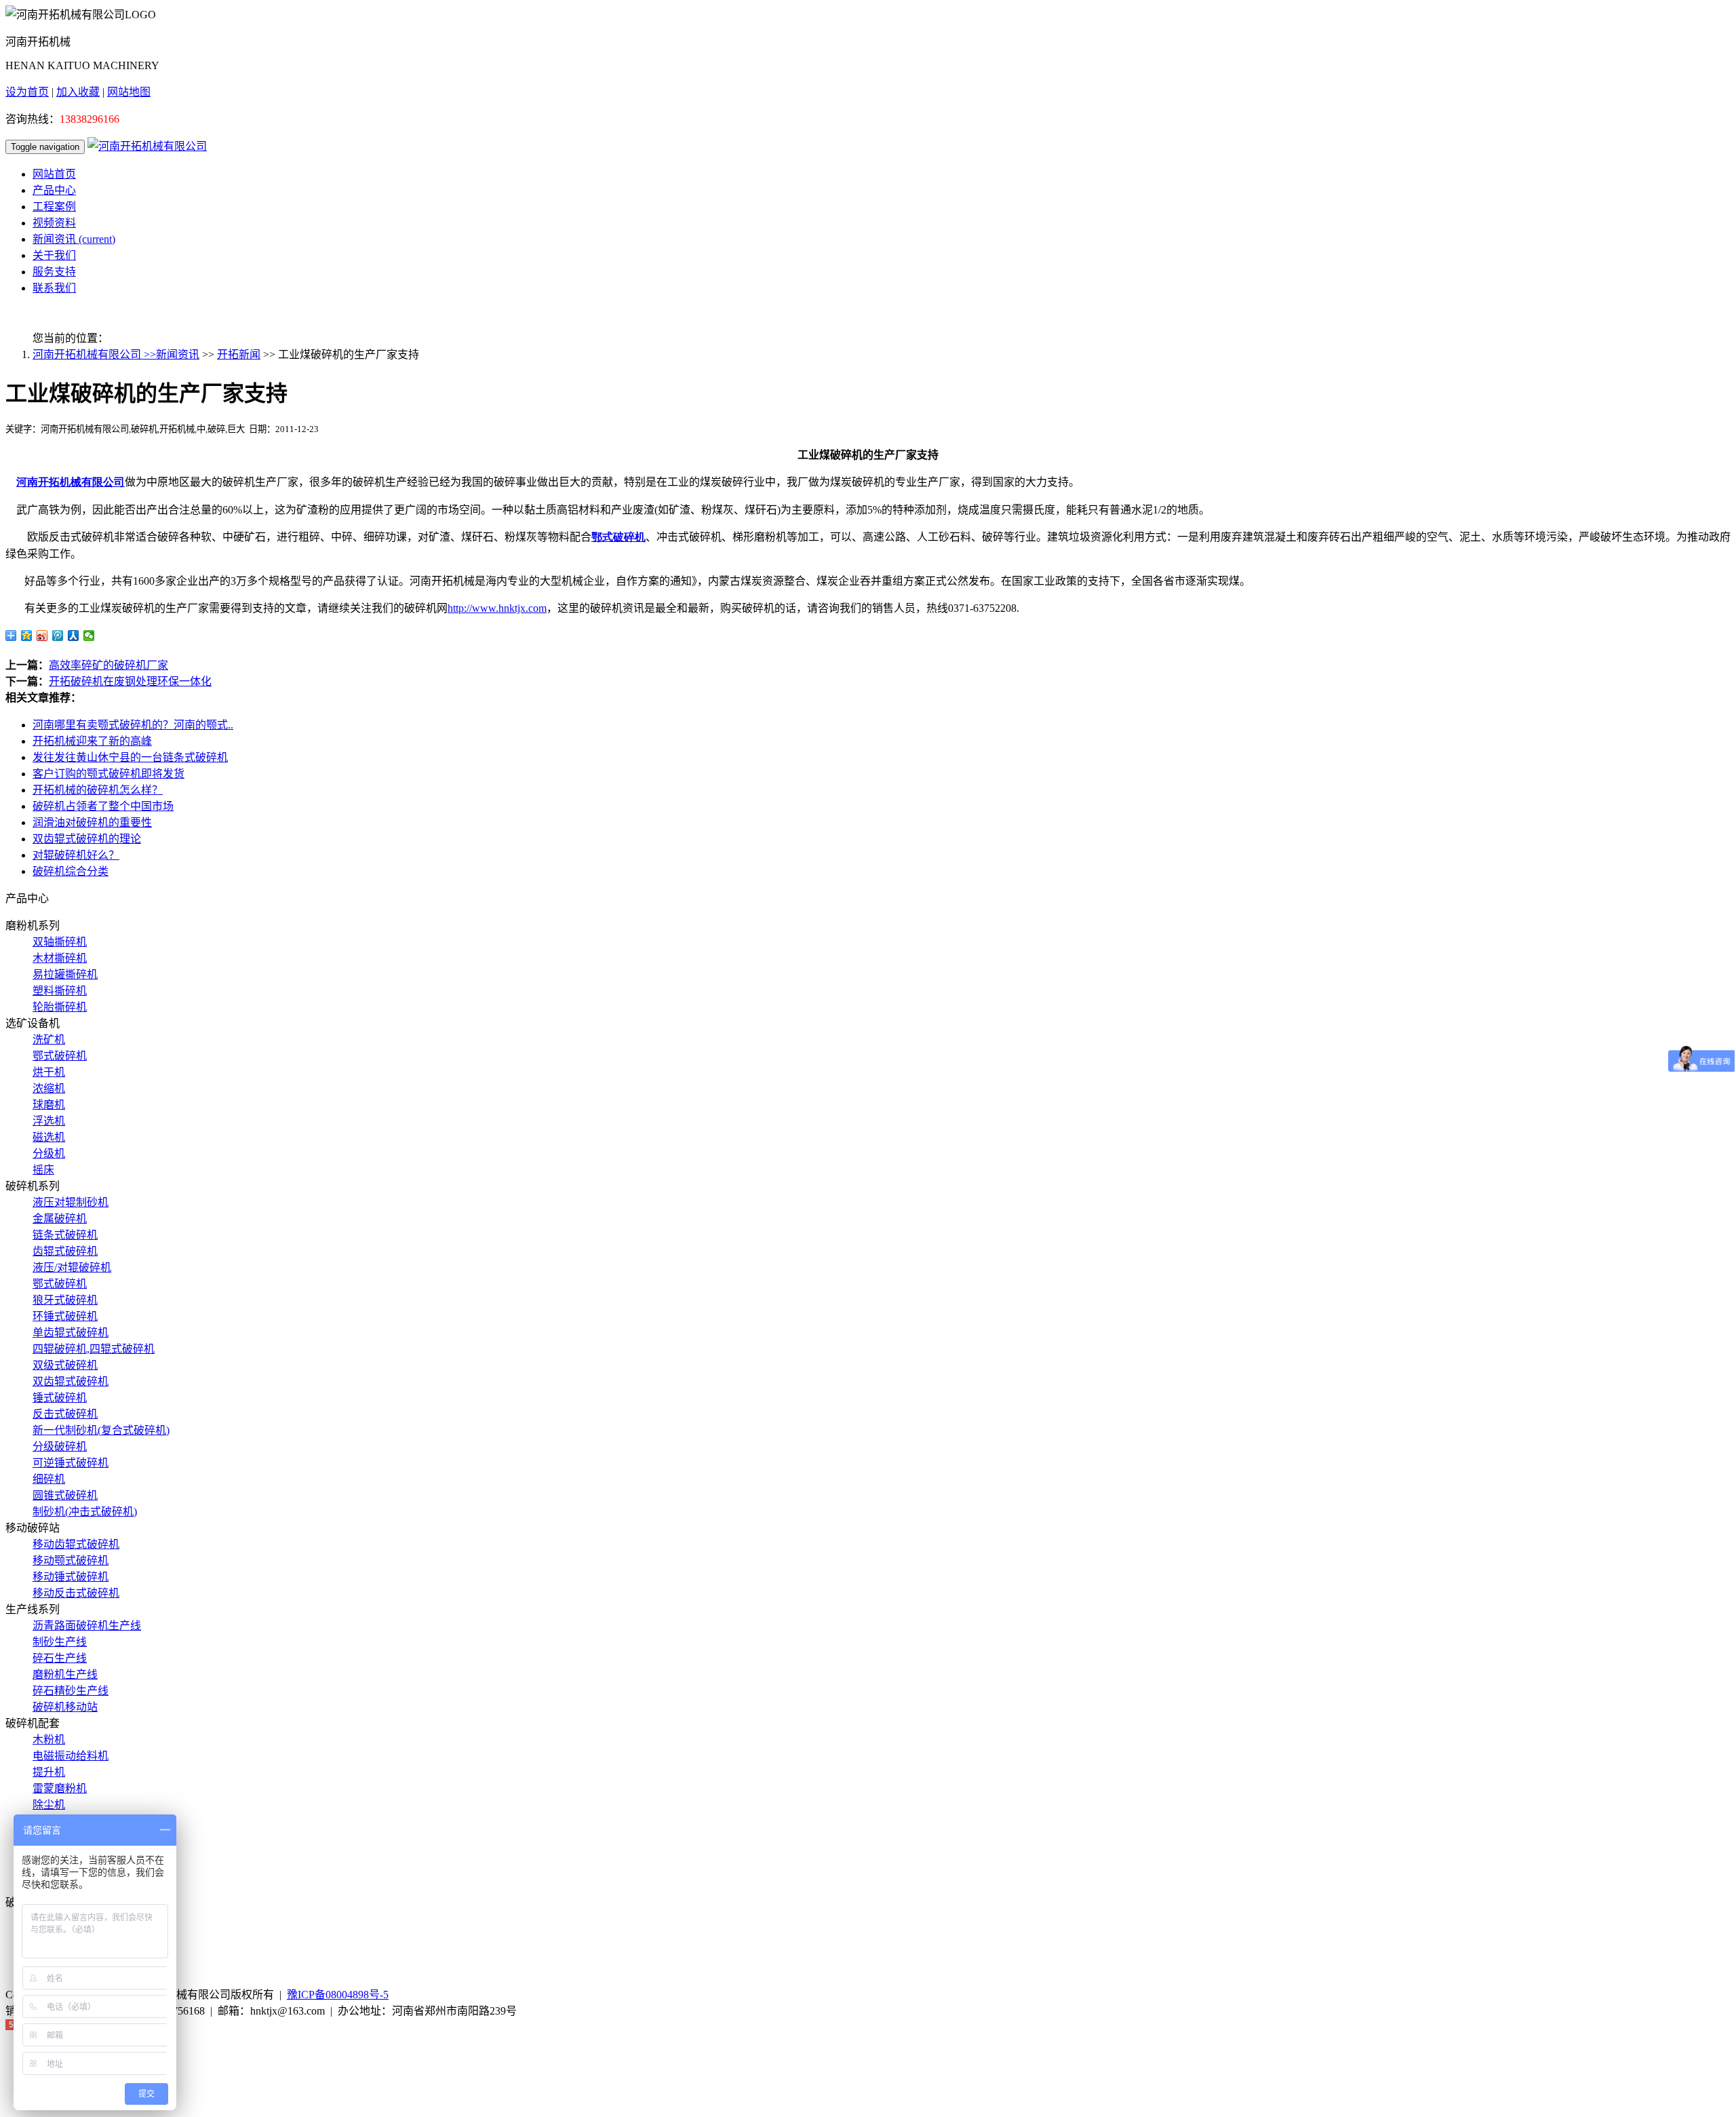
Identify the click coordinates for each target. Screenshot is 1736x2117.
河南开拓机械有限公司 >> (94, 354)
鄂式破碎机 (60, 1056)
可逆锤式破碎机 (71, 1463)
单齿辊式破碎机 (71, 1333)
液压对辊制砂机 (71, 1202)
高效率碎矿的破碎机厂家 (108, 665)
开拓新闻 (239, 354)
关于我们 (54, 255)
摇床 (43, 1170)
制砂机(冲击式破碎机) (85, 1512)
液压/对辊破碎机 (72, 1267)
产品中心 (54, 190)
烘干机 (49, 1072)
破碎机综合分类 (71, 871)
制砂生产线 (60, 1642)
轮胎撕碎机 (60, 1007)
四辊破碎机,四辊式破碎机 (94, 1349)
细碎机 (49, 1479)
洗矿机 (49, 1040)
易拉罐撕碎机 (65, 974)
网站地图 (129, 92)
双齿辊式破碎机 (71, 1381)
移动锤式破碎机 (71, 1577)
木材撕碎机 (60, 958)
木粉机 (49, 1740)
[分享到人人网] (74, 636)
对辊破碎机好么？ (76, 855)
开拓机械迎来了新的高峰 (92, 741)
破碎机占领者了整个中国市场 (103, 806)
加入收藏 (78, 92)
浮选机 (49, 1121)
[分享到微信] (89, 636)
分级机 (49, 1153)
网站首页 (54, 174)
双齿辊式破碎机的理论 (87, 839)
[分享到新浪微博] (42, 636)
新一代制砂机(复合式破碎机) (101, 1430)
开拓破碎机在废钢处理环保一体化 (130, 681)
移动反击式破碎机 (76, 1593)
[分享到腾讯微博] (58, 636)
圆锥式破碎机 (65, 1495)
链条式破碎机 (65, 1235)
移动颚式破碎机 (71, 1560)
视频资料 (54, 223)
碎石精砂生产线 (71, 1691)
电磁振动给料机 (71, 1756)
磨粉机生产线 (65, 1674)
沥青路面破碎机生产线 (87, 1626)
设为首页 (27, 92)
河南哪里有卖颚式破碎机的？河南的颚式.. (133, 725)
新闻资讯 (74, 239)
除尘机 (49, 1805)
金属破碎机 (60, 1219)
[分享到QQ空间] (27, 636)
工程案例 (54, 207)
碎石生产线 (60, 1658)
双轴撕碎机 (60, 942)
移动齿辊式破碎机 (76, 1544)
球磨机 (49, 1105)
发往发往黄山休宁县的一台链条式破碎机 (130, 757)
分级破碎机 (60, 1446)
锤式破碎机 (60, 1398)
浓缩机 (49, 1088)
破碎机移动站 (65, 1707)
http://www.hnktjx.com (497, 608)
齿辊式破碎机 (65, 1251)
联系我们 (54, 288)
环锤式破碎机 (65, 1316)
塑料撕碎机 (60, 991)
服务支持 (54, 272)
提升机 (49, 1772)
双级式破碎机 (65, 1365)
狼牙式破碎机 (65, 1300)
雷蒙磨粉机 (60, 1788)
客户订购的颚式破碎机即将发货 (108, 774)
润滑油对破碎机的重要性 (92, 822)
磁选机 (49, 1137)
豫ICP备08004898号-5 (338, 1995)
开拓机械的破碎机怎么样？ (98, 790)
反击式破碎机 (65, 1414)
